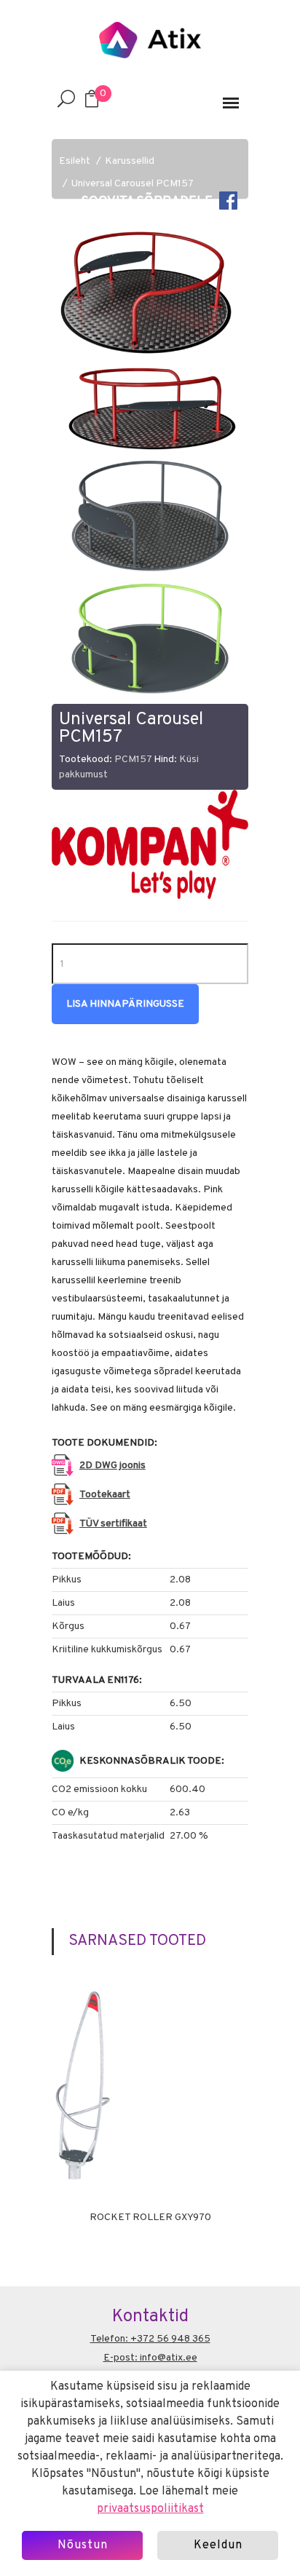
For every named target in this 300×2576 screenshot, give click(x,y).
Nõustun (83, 2545)
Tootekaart (105, 1495)
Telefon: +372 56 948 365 (150, 2339)
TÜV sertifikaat (113, 1524)
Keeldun (218, 2545)
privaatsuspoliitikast (150, 2509)
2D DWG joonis (112, 1466)
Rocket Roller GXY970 (150, 2218)
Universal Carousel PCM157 (133, 184)
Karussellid (130, 161)
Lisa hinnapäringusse (125, 1004)
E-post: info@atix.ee (150, 2358)
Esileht (75, 161)
